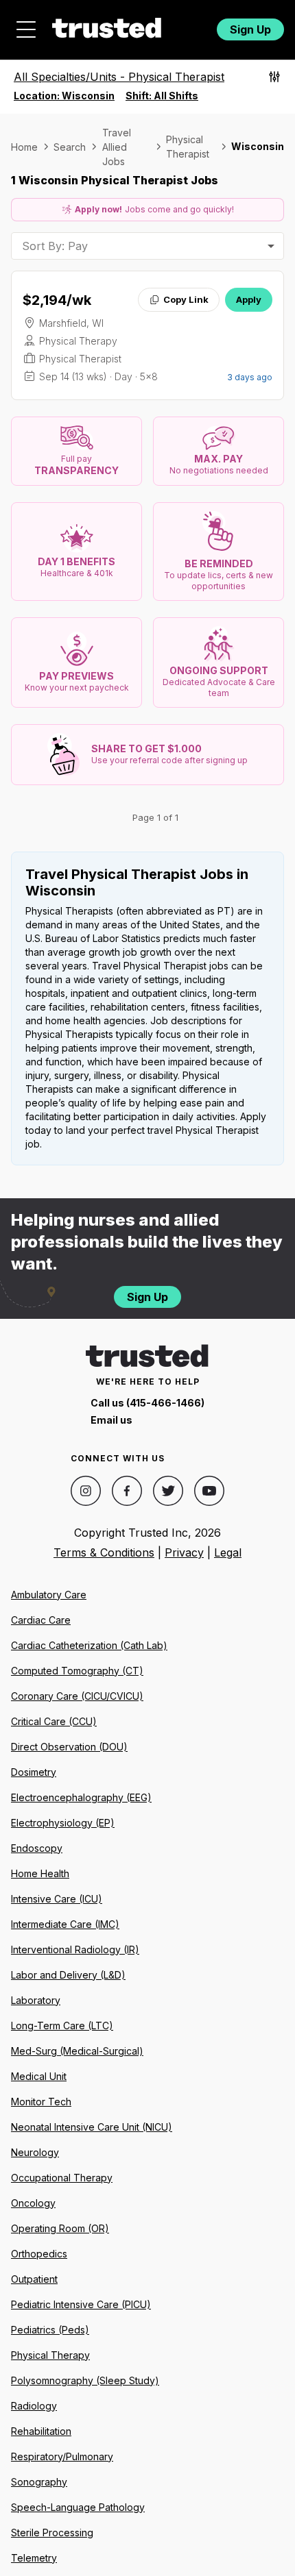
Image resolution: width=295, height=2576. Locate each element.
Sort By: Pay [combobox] (55, 246)
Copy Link (186, 299)
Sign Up (250, 29)
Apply (249, 299)
